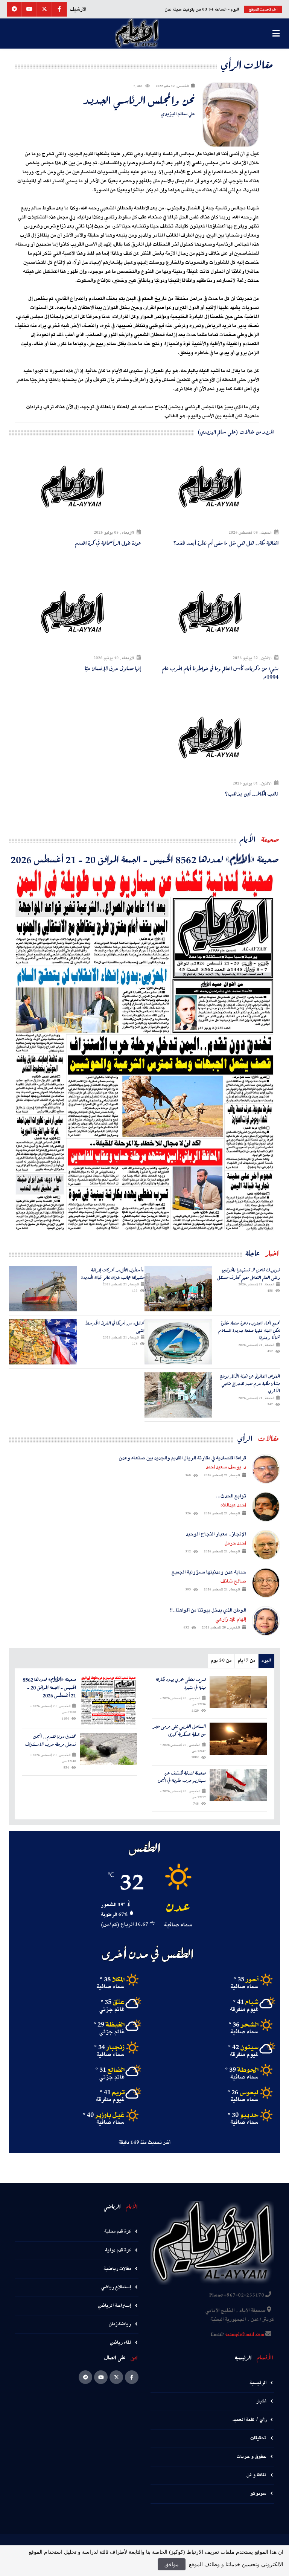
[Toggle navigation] (276, 34)
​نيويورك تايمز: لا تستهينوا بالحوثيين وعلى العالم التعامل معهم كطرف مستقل (249, 1274)
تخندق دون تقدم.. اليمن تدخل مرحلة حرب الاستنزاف (51, 1741)
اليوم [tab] (266, 1661)
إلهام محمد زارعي (231, 1619)
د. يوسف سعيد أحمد (226, 1467)
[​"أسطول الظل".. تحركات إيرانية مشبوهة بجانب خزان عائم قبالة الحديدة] (43, 1289)
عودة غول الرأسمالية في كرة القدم (108, 543)
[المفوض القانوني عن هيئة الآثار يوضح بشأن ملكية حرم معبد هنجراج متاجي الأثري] (178, 1395)
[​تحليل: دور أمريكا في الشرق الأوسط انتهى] (43, 1342)
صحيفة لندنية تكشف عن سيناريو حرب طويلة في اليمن (182, 1777)
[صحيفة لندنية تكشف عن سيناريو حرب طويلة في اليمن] (238, 1785)
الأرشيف (78, 9)
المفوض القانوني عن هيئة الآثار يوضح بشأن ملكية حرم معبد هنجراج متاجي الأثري (250, 1383)
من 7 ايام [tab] (246, 1661)
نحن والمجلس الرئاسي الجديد (139, 100)
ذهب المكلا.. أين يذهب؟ (252, 794)
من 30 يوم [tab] (221, 1661)
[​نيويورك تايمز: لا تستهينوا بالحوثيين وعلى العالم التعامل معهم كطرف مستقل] (178, 1289)
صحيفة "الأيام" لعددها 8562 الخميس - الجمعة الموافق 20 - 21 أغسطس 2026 (145, 859)
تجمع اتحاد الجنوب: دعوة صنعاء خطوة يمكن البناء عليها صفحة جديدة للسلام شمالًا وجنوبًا (249, 1330)
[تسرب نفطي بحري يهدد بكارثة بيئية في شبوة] (238, 1692)
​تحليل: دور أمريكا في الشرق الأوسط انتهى (115, 1327)
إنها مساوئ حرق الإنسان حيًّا (113, 668)
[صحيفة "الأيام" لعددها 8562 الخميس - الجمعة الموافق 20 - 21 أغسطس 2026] (144, 1050)
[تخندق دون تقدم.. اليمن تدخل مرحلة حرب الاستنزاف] (109, 1749)
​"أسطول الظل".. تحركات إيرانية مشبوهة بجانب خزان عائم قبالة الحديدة (113, 1274)
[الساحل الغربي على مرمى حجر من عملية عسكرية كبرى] (238, 1739)
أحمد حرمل (235, 1543)
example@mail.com (245, 2335)
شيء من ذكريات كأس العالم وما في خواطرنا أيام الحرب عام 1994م (220, 672)
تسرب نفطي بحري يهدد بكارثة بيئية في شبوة (181, 1684)
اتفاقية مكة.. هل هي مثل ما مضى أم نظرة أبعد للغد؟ (226, 543)
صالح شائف (233, 1581)
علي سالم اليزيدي (178, 114)
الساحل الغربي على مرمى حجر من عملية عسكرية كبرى (179, 1731)
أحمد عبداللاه (233, 1505)
